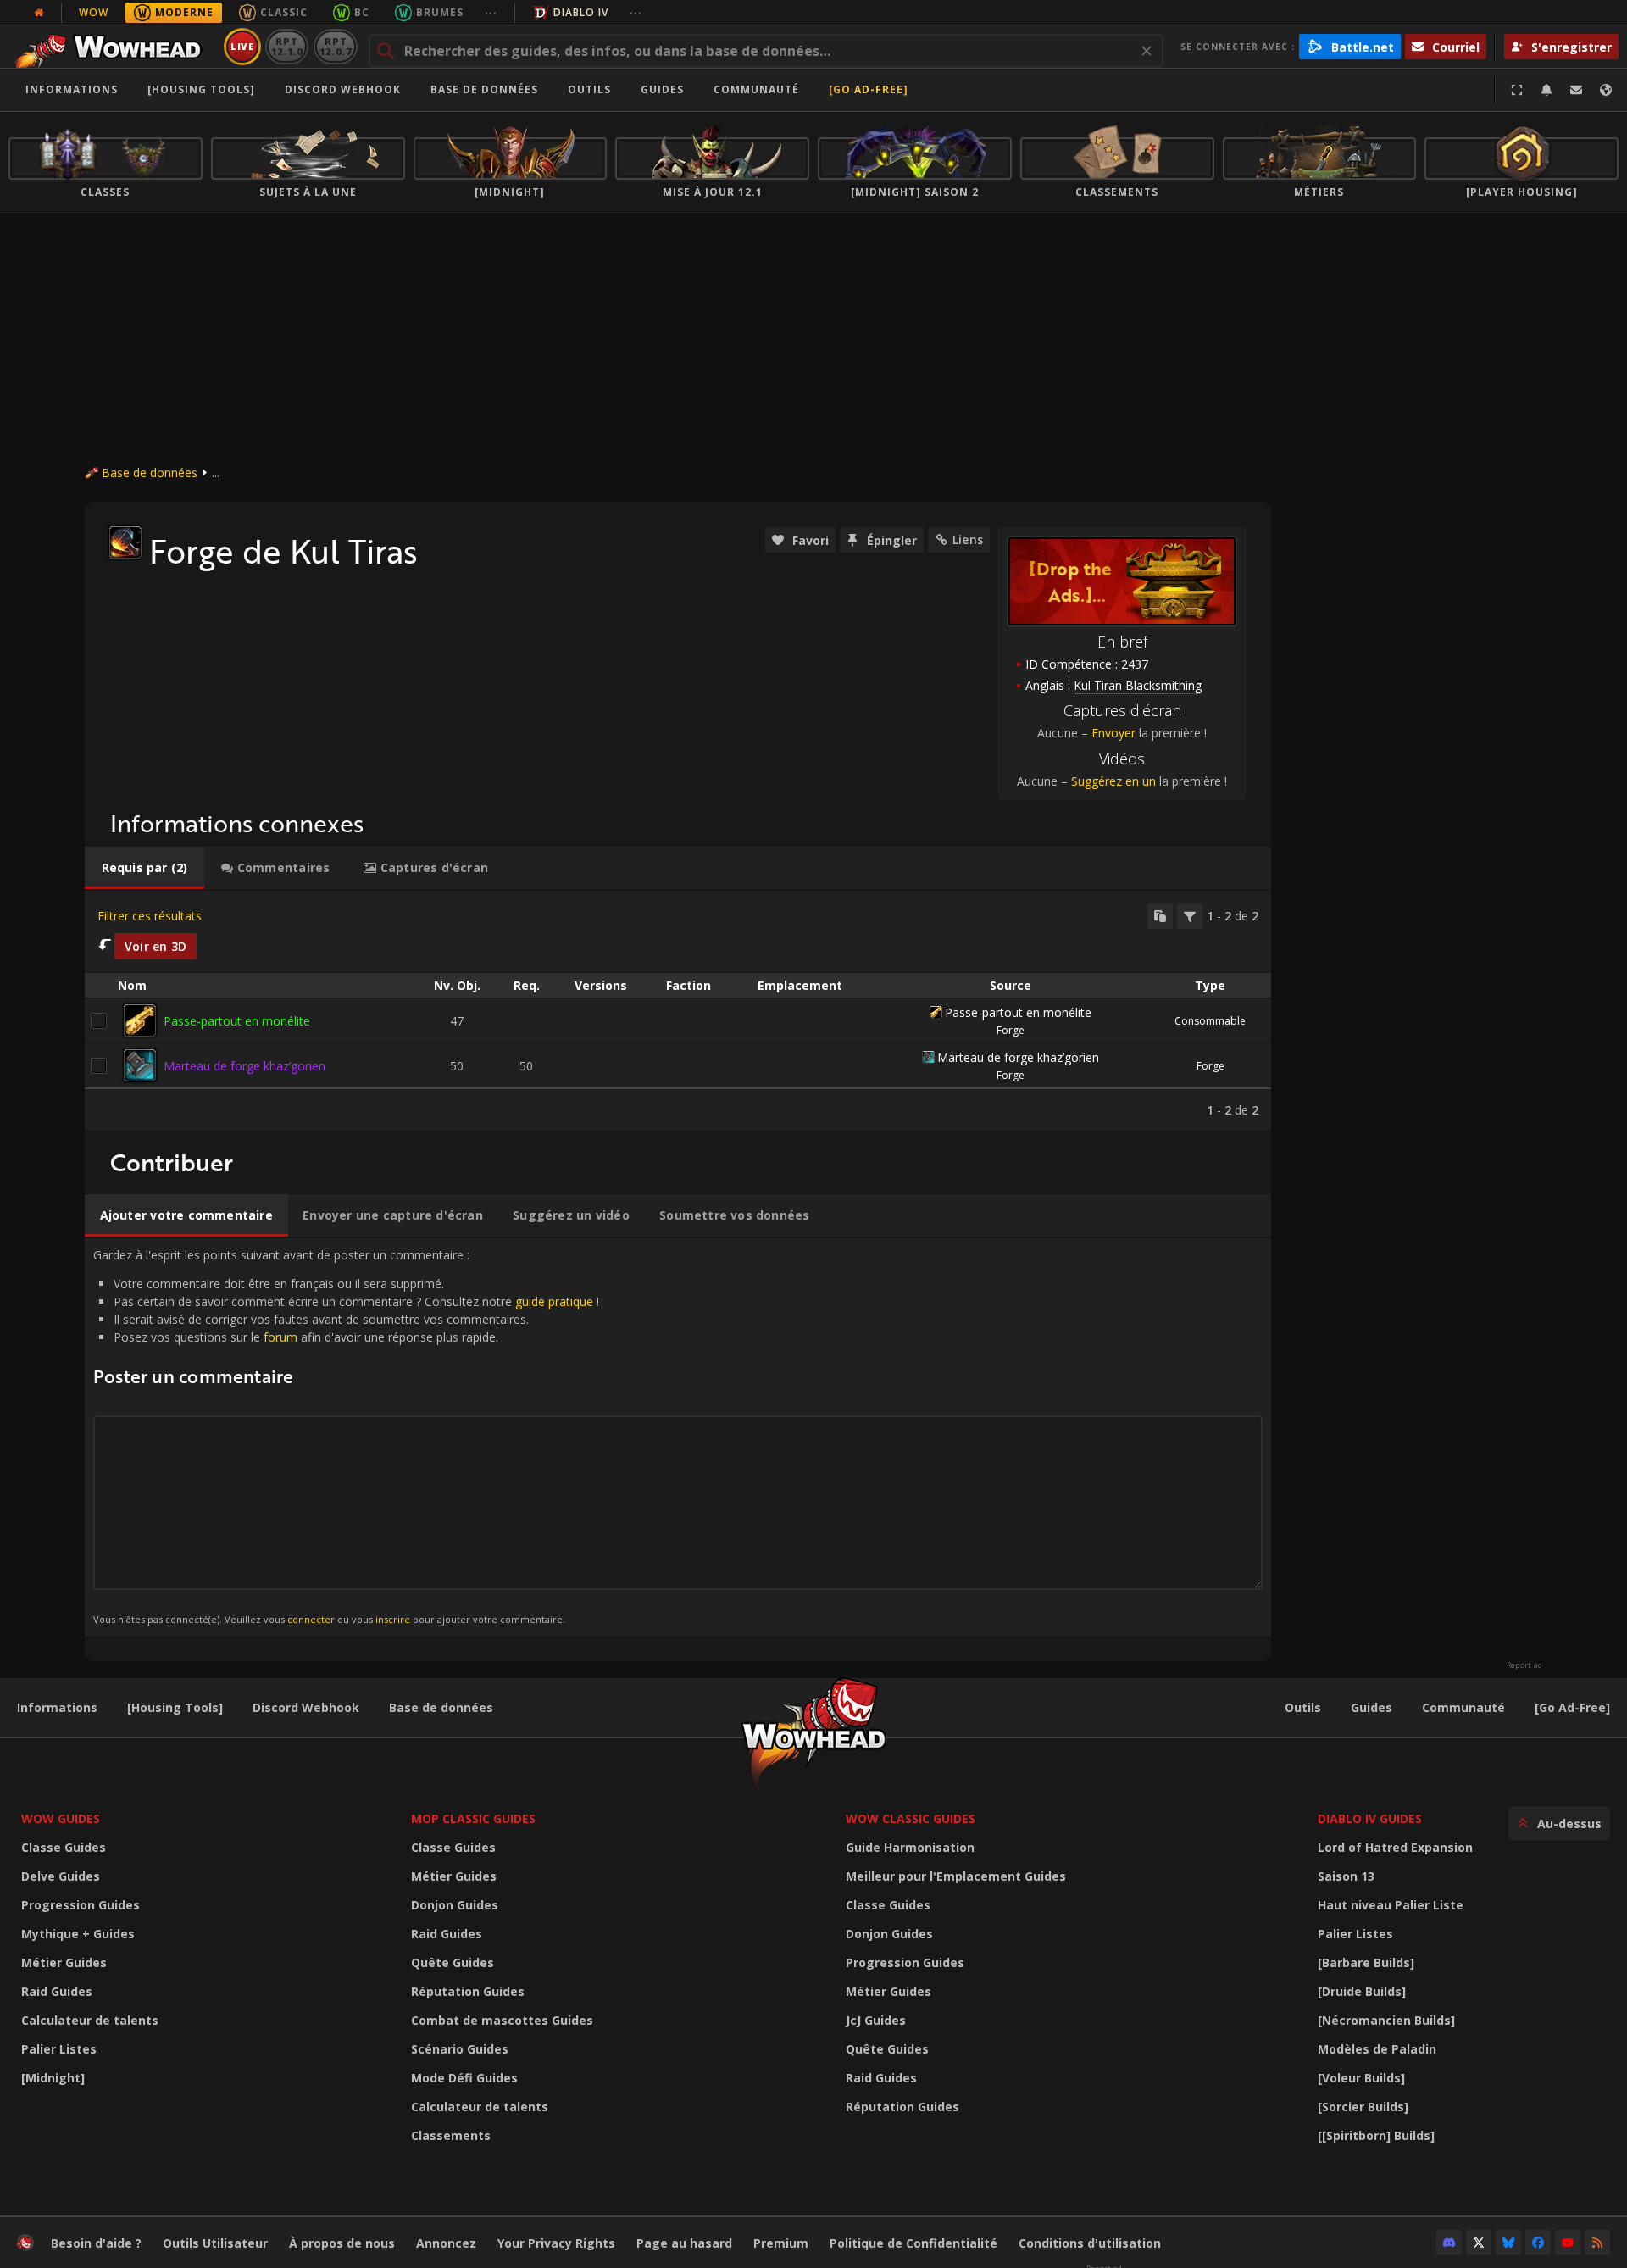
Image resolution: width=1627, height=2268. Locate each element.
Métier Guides (64, 1962)
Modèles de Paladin (1377, 2049)
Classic (284, 12)
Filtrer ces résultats (150, 916)
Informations (72, 89)
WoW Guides (61, 1818)
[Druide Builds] (1362, 1991)
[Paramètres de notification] (1546, 90)
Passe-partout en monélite (237, 1021)
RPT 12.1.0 (287, 46)
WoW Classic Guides (911, 1818)
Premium (781, 2243)
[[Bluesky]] (1508, 2243)
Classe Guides (64, 1847)
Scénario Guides (460, 2049)
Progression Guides (81, 1905)
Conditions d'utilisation (1090, 2243)
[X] (1479, 2243)
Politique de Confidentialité (913, 2243)
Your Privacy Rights (556, 2243)
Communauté (756, 89)
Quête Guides (453, 1962)
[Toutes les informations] (39, 13)
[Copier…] (1160, 916)
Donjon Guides (455, 1905)
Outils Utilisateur (215, 2243)
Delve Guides (61, 1876)
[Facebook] (1538, 2243)
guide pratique (554, 1301)
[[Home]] (113, 47)
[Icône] (125, 542)
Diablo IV (581, 12)
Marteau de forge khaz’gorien (244, 1066)
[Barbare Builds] (1366, 1962)
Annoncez (446, 2243)
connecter (311, 1619)
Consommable (1210, 1021)
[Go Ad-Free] (869, 89)
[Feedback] (1576, 90)
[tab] (144, 868)
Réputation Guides (468, 1991)
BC (362, 12)
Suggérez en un (1113, 781)
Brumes (440, 12)
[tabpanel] (678, 1011)
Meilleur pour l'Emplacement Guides (956, 1876)
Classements (451, 2135)
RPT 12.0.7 (335, 46)
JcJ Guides (876, 2020)
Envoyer (1113, 733)
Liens (968, 539)
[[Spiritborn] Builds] (1376, 2135)
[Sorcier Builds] (1363, 2107)
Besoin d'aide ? (96, 2243)
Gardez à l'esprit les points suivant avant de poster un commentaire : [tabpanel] (346, 1436)
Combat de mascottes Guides (502, 2020)
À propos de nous (342, 2243)
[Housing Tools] (175, 1707)
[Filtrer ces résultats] (1190, 916)
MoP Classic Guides (473, 1818)
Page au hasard (684, 2243)
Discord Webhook (343, 89)
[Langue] (1606, 90)
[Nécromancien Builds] (1386, 2020)
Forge (1011, 1030)
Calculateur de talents (90, 2020)
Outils (1303, 1707)
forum (280, 1337)
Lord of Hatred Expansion (1395, 1847)
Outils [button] (589, 89)
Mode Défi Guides (464, 2078)
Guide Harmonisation (910, 1847)
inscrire (393, 1619)
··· (491, 12)
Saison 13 (1346, 1876)
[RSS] (1597, 2243)
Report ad (1524, 1665)
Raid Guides (57, 1991)
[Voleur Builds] (1361, 2078)
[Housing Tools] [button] (201, 89)
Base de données (484, 89)
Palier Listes (59, 2049)
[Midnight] (53, 2078)
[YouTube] (1568, 2243)
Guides (662, 89)
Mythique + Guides (78, 1934)
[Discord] (1449, 2243)
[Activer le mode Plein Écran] (1517, 90)
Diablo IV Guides (1370, 1818)
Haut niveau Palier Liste (1391, 1905)
